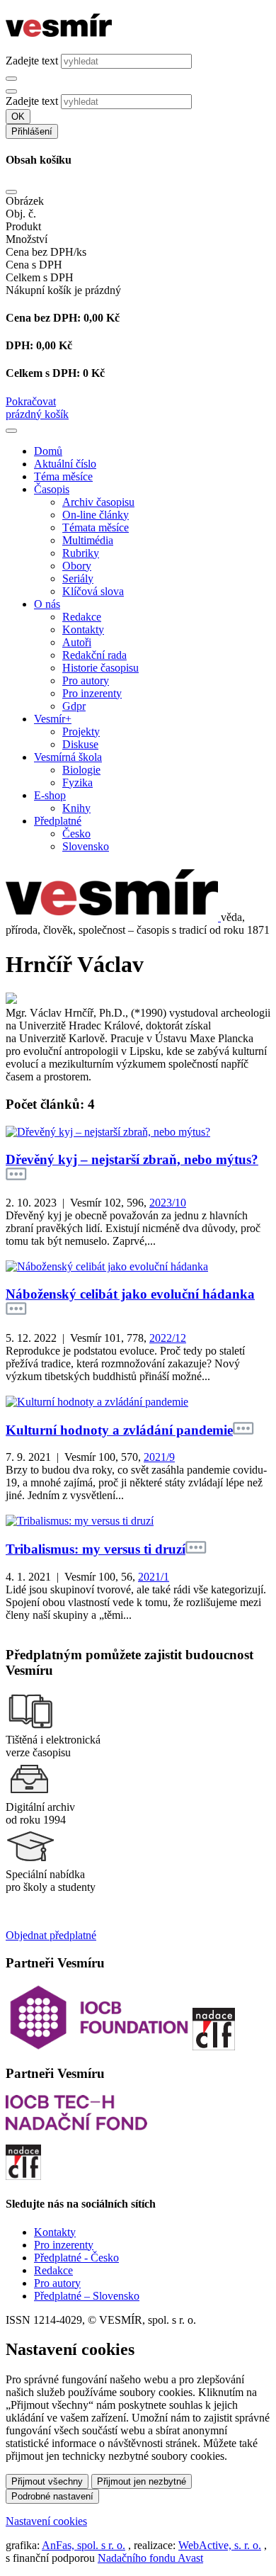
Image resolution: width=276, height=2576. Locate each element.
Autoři (77, 642)
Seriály (78, 578)
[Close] (11, 192)
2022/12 (168, 1338)
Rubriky (81, 553)
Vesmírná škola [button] (68, 757)
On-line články (96, 515)
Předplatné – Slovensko (87, 2296)
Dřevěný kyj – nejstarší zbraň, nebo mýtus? (132, 1159)
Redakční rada (94, 655)
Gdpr (74, 706)
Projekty (81, 731)
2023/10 (168, 1203)
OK (18, 117)
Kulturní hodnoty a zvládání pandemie (119, 1430)
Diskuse (80, 744)
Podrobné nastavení (52, 2496)
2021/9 (159, 1457)
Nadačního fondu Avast (150, 2558)
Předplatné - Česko (76, 2258)
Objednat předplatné (51, 1935)
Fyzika (77, 783)
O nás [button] (47, 604)
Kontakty (83, 629)
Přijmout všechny (47, 2481)
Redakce (82, 617)
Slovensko (86, 846)
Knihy (76, 808)
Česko (76, 834)
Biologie (81, 770)
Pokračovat (31, 401)
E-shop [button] (50, 795)
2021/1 (154, 1577)
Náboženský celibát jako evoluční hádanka (130, 1294)
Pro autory (86, 680)
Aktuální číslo (65, 464)
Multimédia (88, 540)
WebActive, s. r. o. (220, 2545)
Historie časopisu (100, 668)
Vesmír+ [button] (53, 719)
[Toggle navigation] (11, 431)
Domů (48, 451)
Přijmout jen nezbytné (142, 2481)
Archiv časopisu (98, 502)
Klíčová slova (93, 591)
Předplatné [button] (58, 821)
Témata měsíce (96, 527)
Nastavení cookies (46, 2521)
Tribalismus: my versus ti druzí (96, 1549)
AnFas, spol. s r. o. (84, 2545)
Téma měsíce (63, 476)
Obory (77, 566)
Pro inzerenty (92, 693)
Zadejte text (32, 61)
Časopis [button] (52, 489)
